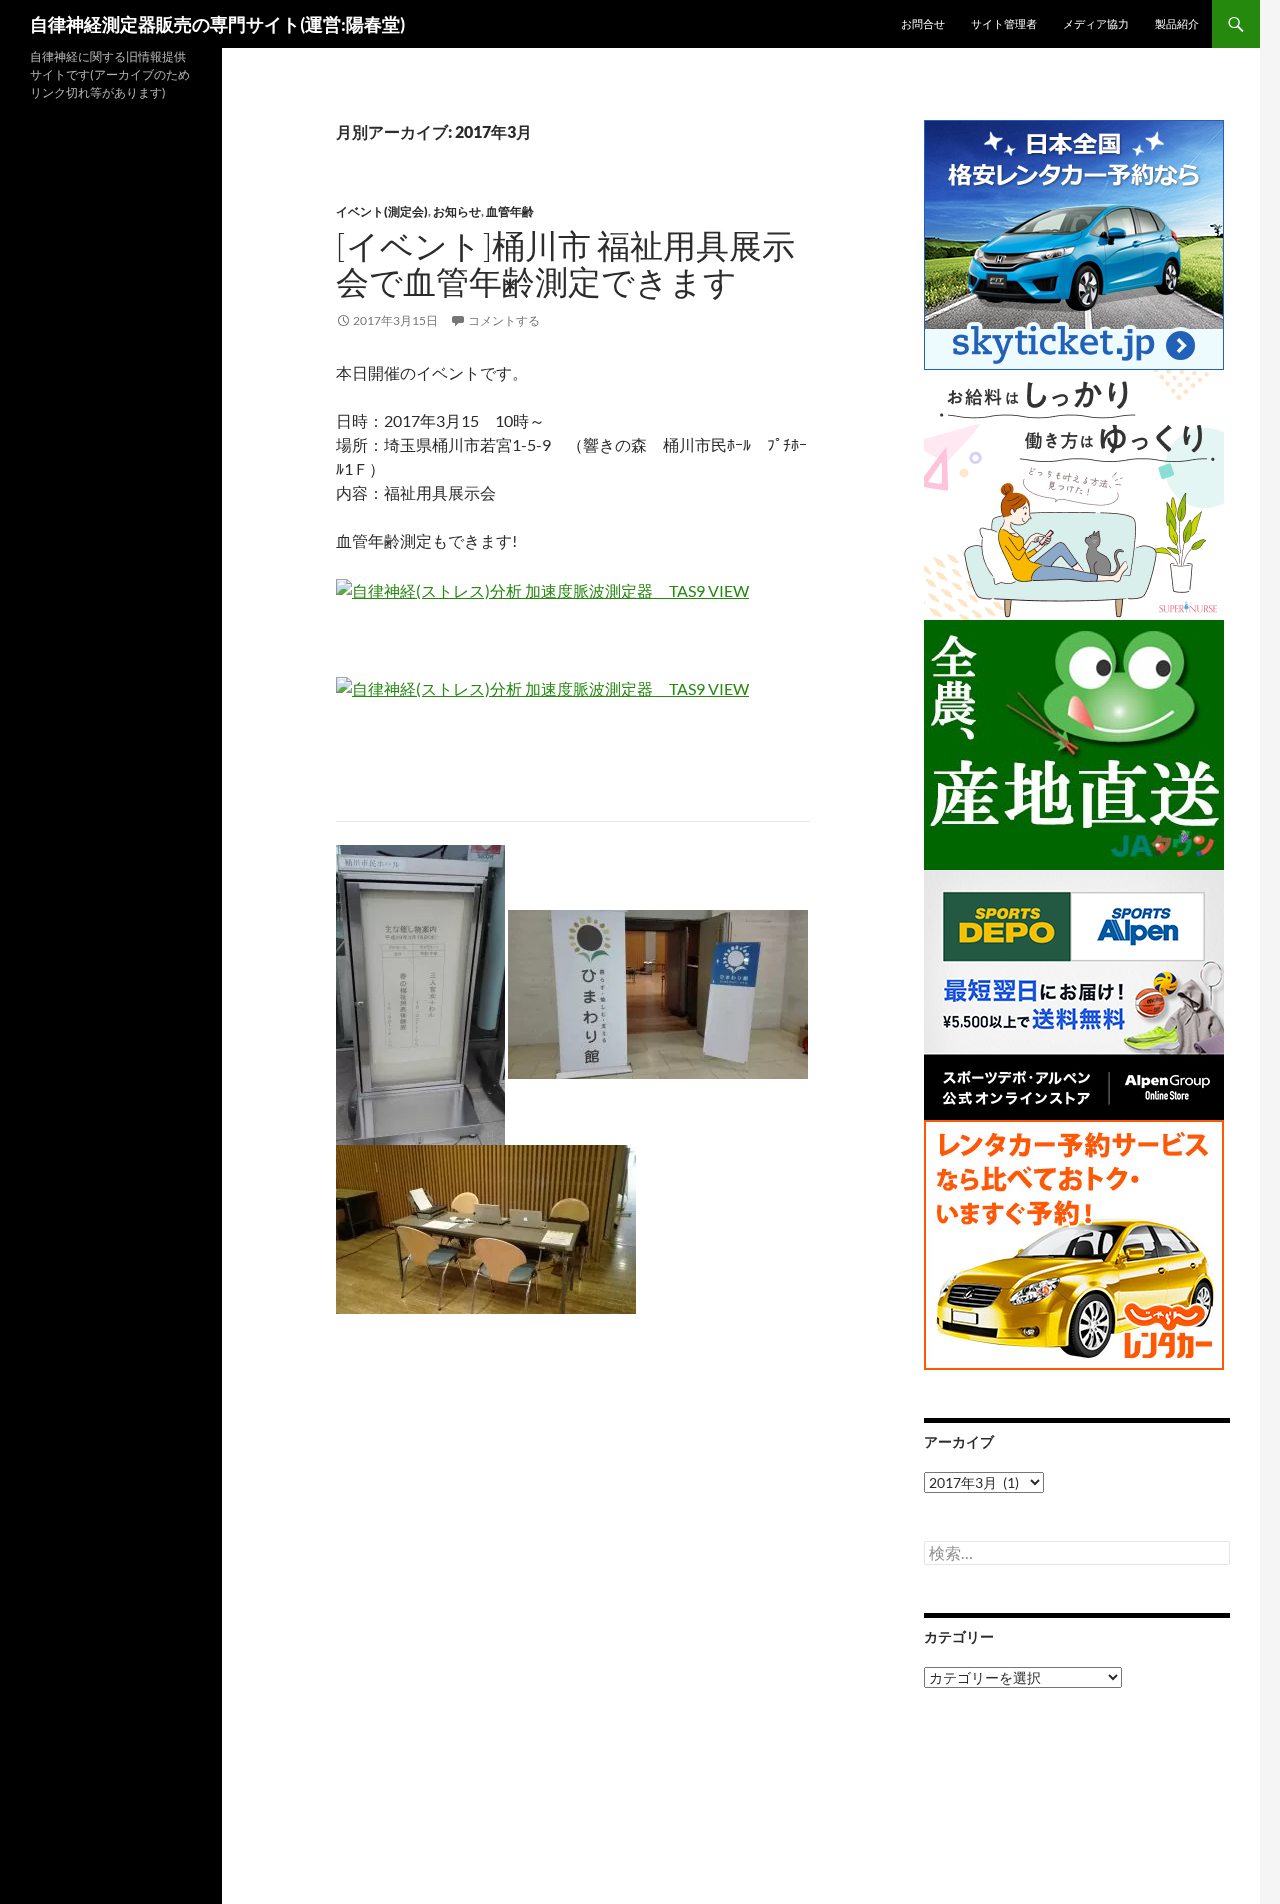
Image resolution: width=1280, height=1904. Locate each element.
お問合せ (923, 23)
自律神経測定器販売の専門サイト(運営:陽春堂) (217, 24)
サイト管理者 (1004, 23)
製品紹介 (1177, 23)
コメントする (504, 320)
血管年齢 (510, 211)
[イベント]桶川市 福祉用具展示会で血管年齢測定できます (565, 263)
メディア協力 (1096, 23)
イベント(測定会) (382, 211)
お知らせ (457, 211)
